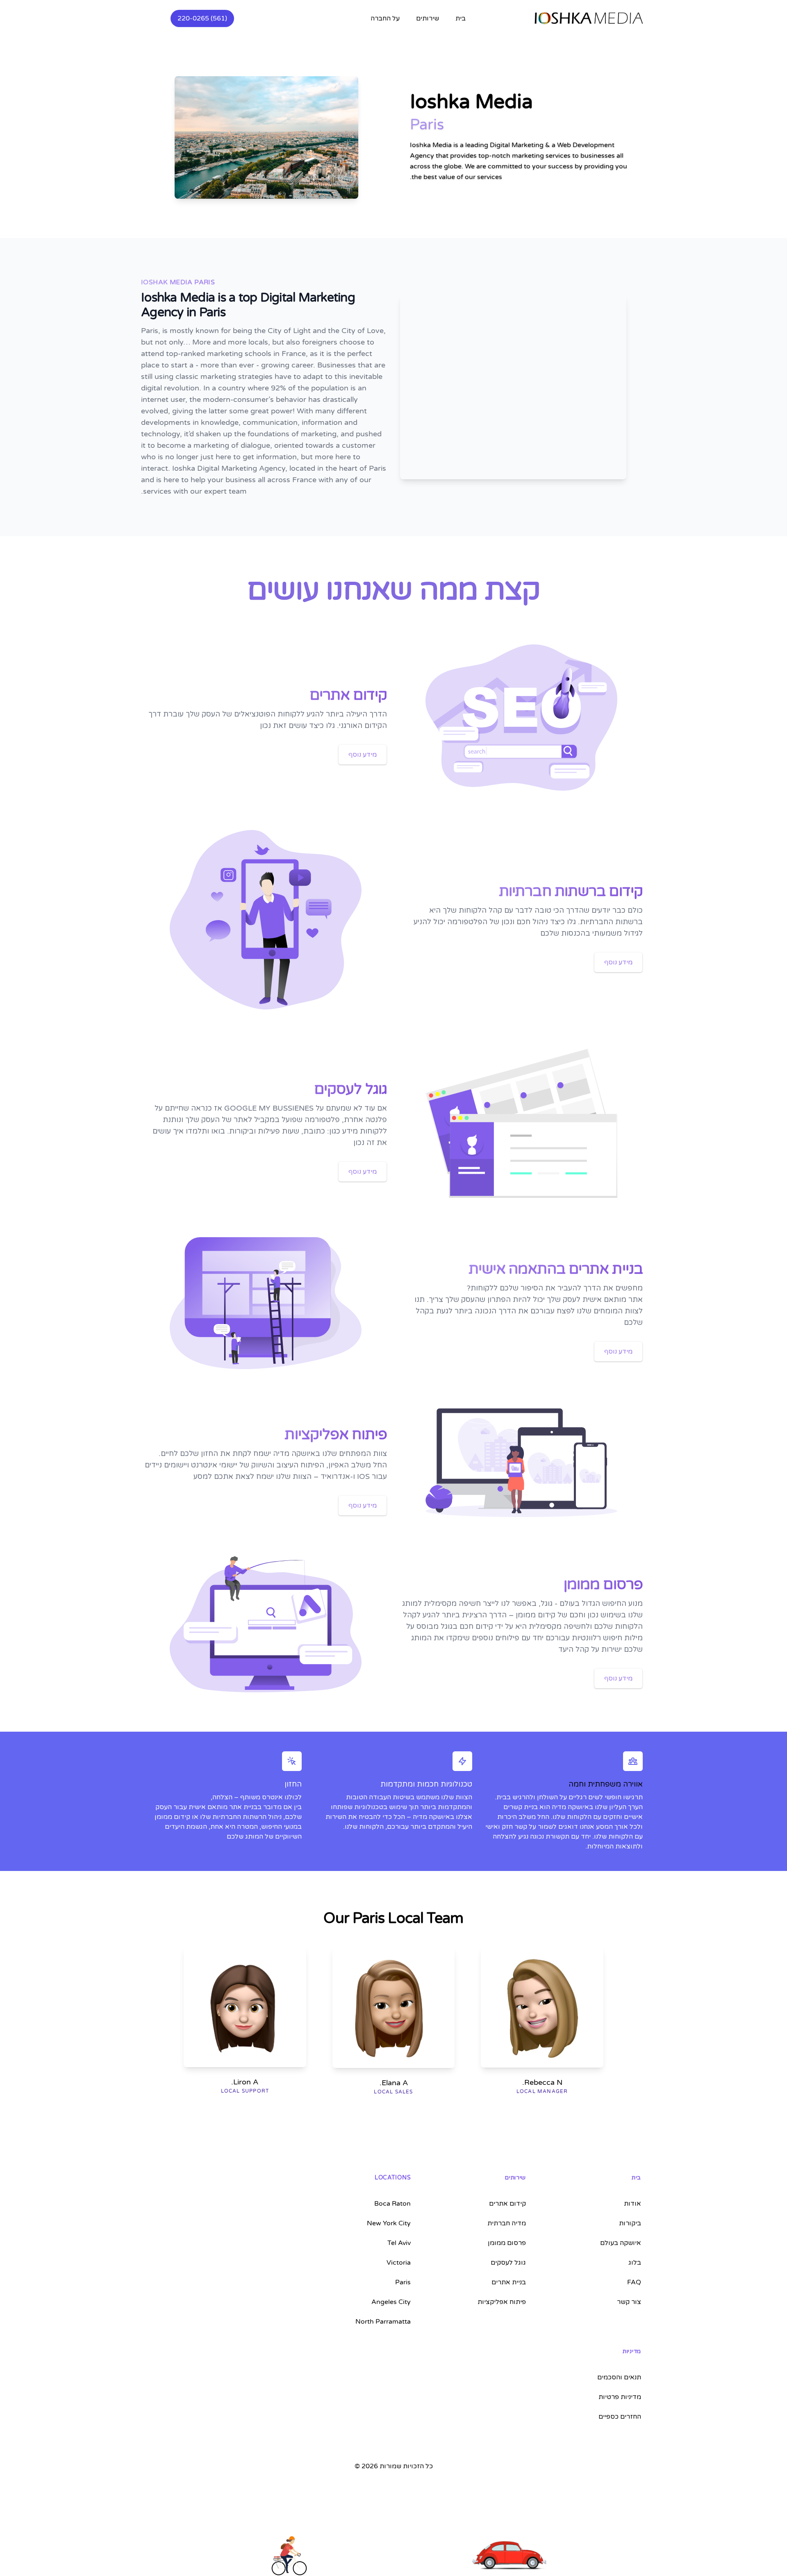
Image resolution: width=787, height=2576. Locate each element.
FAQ (634, 2282)
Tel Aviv (399, 2243)
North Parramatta (383, 2322)
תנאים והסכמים (619, 2377)
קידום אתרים (507, 2204)
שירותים (515, 2178)
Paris (403, 2282)
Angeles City (391, 2302)
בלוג (635, 2263)
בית (461, 18)
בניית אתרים (509, 2282)
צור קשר (629, 2302)
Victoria (399, 2263)
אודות (632, 2204)
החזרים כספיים (620, 2417)
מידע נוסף (363, 755)
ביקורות (630, 2223)
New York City (389, 2223)
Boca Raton (392, 2204)
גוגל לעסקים (508, 2263)
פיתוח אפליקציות (502, 2302)
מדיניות (632, 2351)
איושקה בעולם (621, 2243)
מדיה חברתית (507, 2223)
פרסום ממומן (507, 2243)
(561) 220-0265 (202, 18)
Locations (393, 2178)
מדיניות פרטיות (620, 2397)
